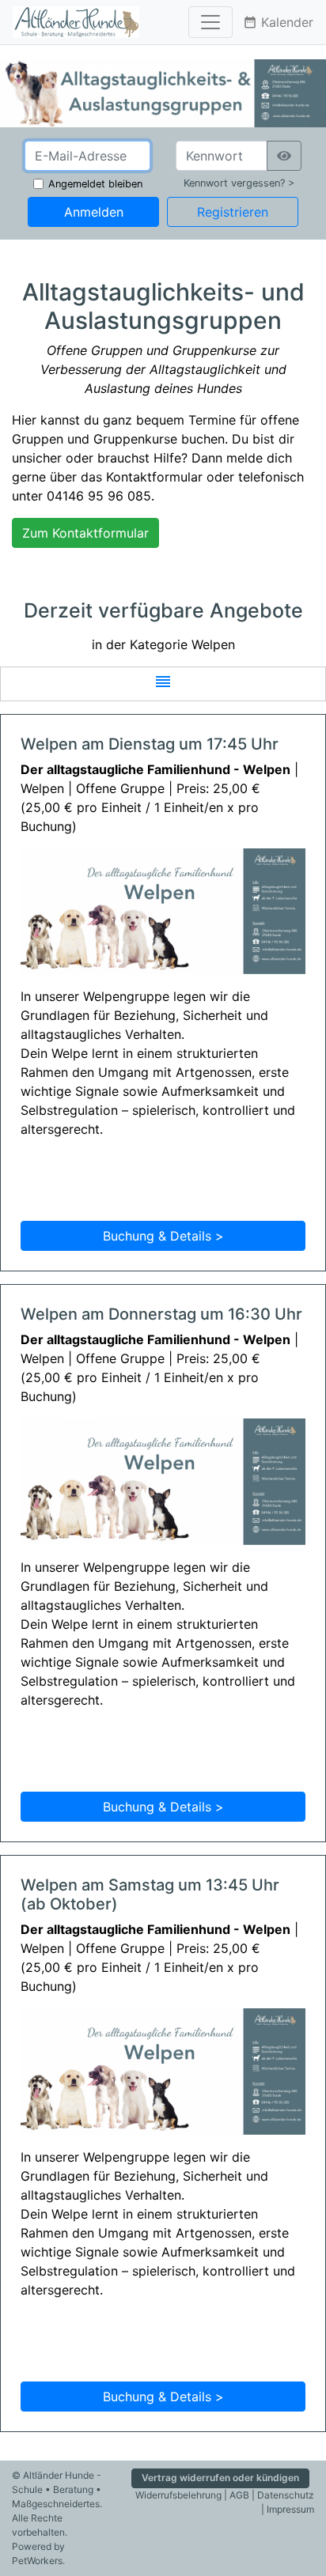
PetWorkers (37, 2561)
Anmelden (94, 212)
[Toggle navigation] (210, 22)
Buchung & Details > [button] (163, 1236)
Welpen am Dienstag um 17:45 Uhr (150, 744)
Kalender (278, 22)
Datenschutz (286, 2495)
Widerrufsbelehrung (178, 2495)
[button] (163, 684)
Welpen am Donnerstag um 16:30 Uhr (161, 1314)
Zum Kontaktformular (85, 533)
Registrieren (233, 212)
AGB (239, 2495)
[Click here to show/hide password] (284, 156)
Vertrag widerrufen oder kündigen (220, 2478)
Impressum (290, 2509)
